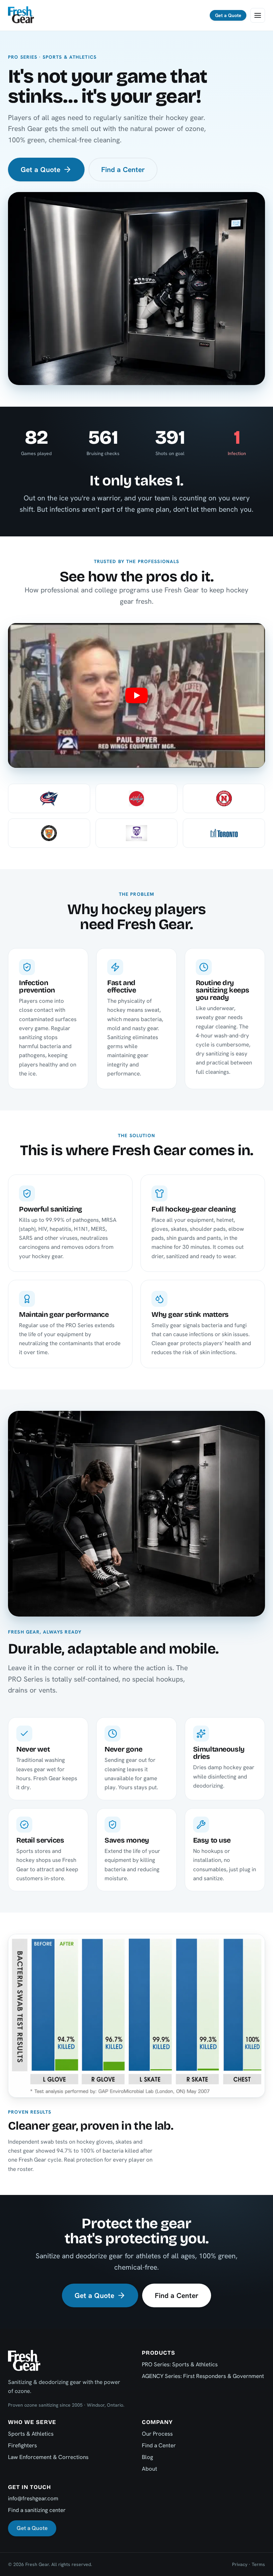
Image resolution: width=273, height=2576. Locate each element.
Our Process (157, 2434)
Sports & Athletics (31, 2434)
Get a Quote (228, 15)
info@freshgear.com (33, 2498)
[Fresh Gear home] (21, 15)
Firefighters (22, 2445)
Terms (258, 2564)
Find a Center (123, 170)
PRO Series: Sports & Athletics (180, 2364)
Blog (147, 2457)
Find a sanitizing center (37, 2510)
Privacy (240, 2564)
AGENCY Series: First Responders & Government (203, 2376)
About (149, 2469)
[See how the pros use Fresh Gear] (136, 695)
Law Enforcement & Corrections (48, 2457)
